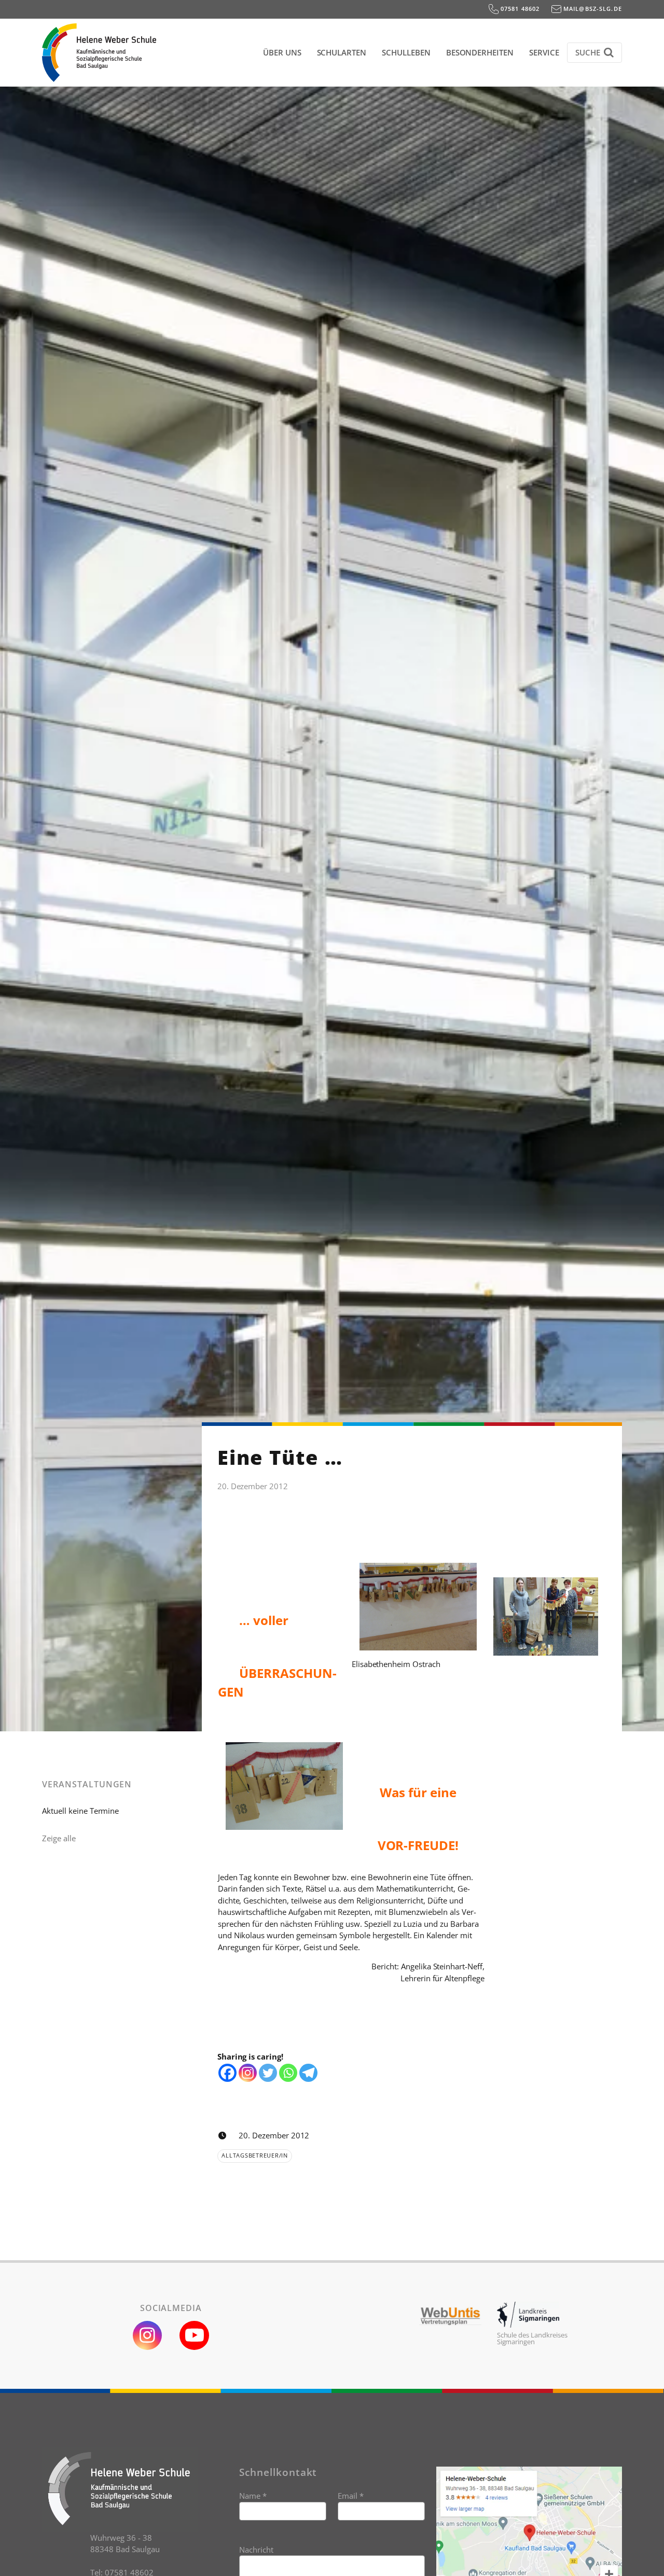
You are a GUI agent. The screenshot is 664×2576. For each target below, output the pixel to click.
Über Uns (282, 52)
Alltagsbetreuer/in (255, 2155)
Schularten (342, 52)
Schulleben (406, 52)
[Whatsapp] (288, 2073)
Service (544, 52)
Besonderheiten (480, 52)
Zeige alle (59, 1838)
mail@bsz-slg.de (592, 9)
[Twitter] (268, 2073)
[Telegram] (308, 2073)
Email (351, 2496)
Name (253, 2496)
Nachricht (256, 2550)
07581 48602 (519, 9)
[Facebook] (227, 2073)
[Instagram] (248, 2073)
